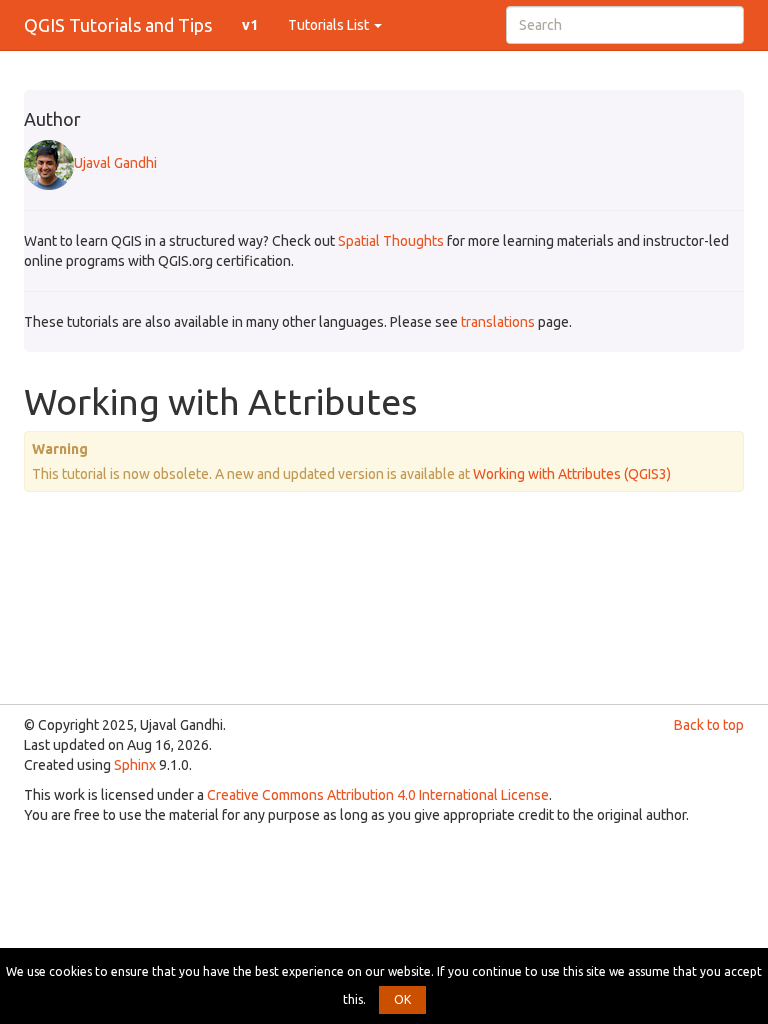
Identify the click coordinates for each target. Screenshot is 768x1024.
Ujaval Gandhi (115, 163)
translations (498, 322)
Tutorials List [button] (330, 25)
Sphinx (135, 765)
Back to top (709, 725)
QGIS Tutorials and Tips (118, 25)
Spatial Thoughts (391, 241)
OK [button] (402, 999)
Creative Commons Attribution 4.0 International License (378, 795)
